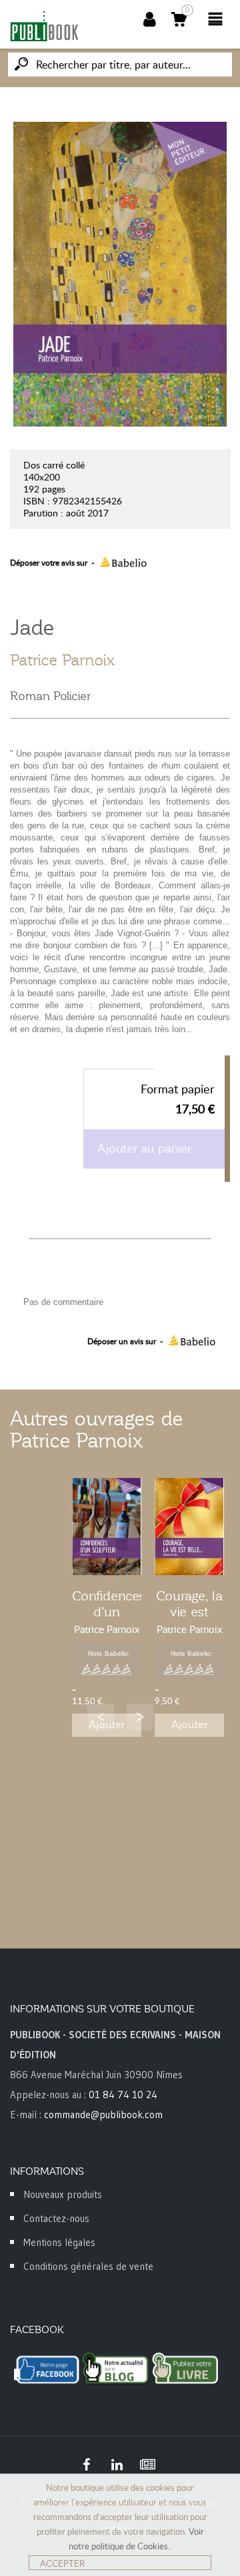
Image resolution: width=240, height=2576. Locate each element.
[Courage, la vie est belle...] (189, 1527)
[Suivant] (140, 1717)
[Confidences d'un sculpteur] (107, 1527)
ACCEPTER (62, 2563)
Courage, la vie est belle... (189, 1612)
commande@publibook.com (103, 2115)
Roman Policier (50, 696)
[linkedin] (117, 2465)
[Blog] (147, 2465)
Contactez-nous (56, 2218)
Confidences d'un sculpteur (109, 1612)
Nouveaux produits (63, 2194)
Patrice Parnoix (62, 660)
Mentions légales (59, 2242)
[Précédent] (101, 1717)
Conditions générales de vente (88, 2266)
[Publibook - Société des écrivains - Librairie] (44, 26)
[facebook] (86, 2465)
